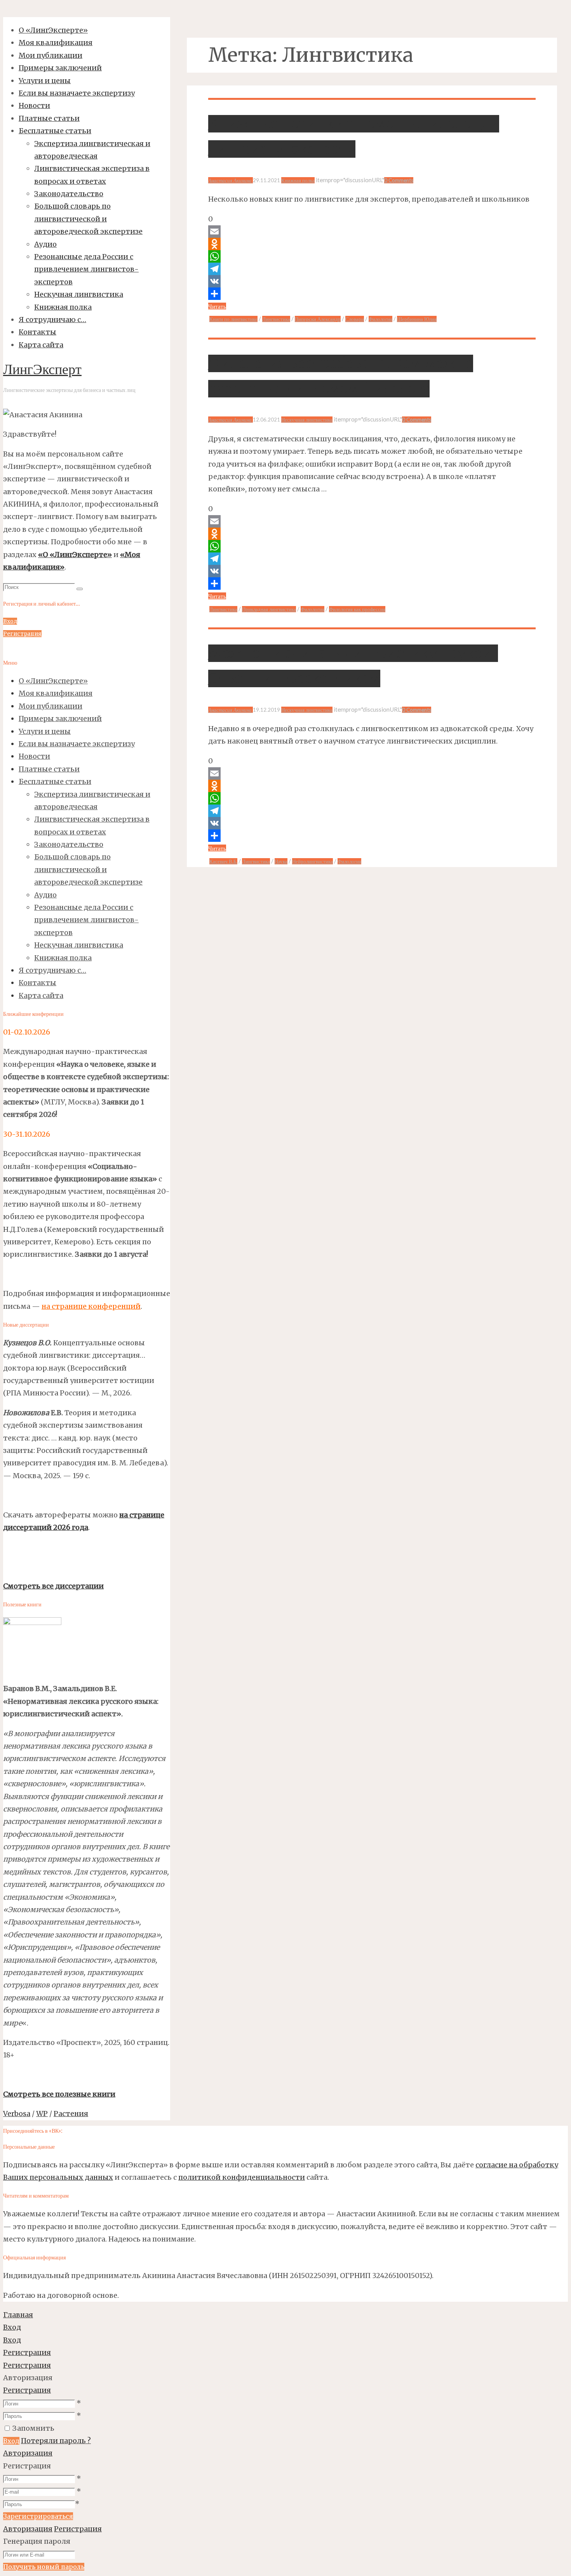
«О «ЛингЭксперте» (75, 555)
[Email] (372, 232)
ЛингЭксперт (42, 371)
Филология (380, 319)
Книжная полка (298, 180)
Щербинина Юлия (417, 319)
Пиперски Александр (318, 319)
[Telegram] (372, 269)
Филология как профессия (357, 609)
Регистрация (27, 2390)
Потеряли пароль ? (56, 2441)
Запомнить (33, 2428)
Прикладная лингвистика (269, 609)
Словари (355, 319)
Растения (71, 2114)
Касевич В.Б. (223, 861)
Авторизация (28, 2453)
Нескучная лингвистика (307, 420)
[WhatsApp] (372, 256)
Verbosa (17, 2114)
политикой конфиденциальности (242, 2177)
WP (42, 2114)
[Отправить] (372, 294)
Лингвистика (276, 319)
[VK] (372, 281)
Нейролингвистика (312, 861)
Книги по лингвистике (233, 319)
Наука (281, 861)
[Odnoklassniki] (372, 244)
